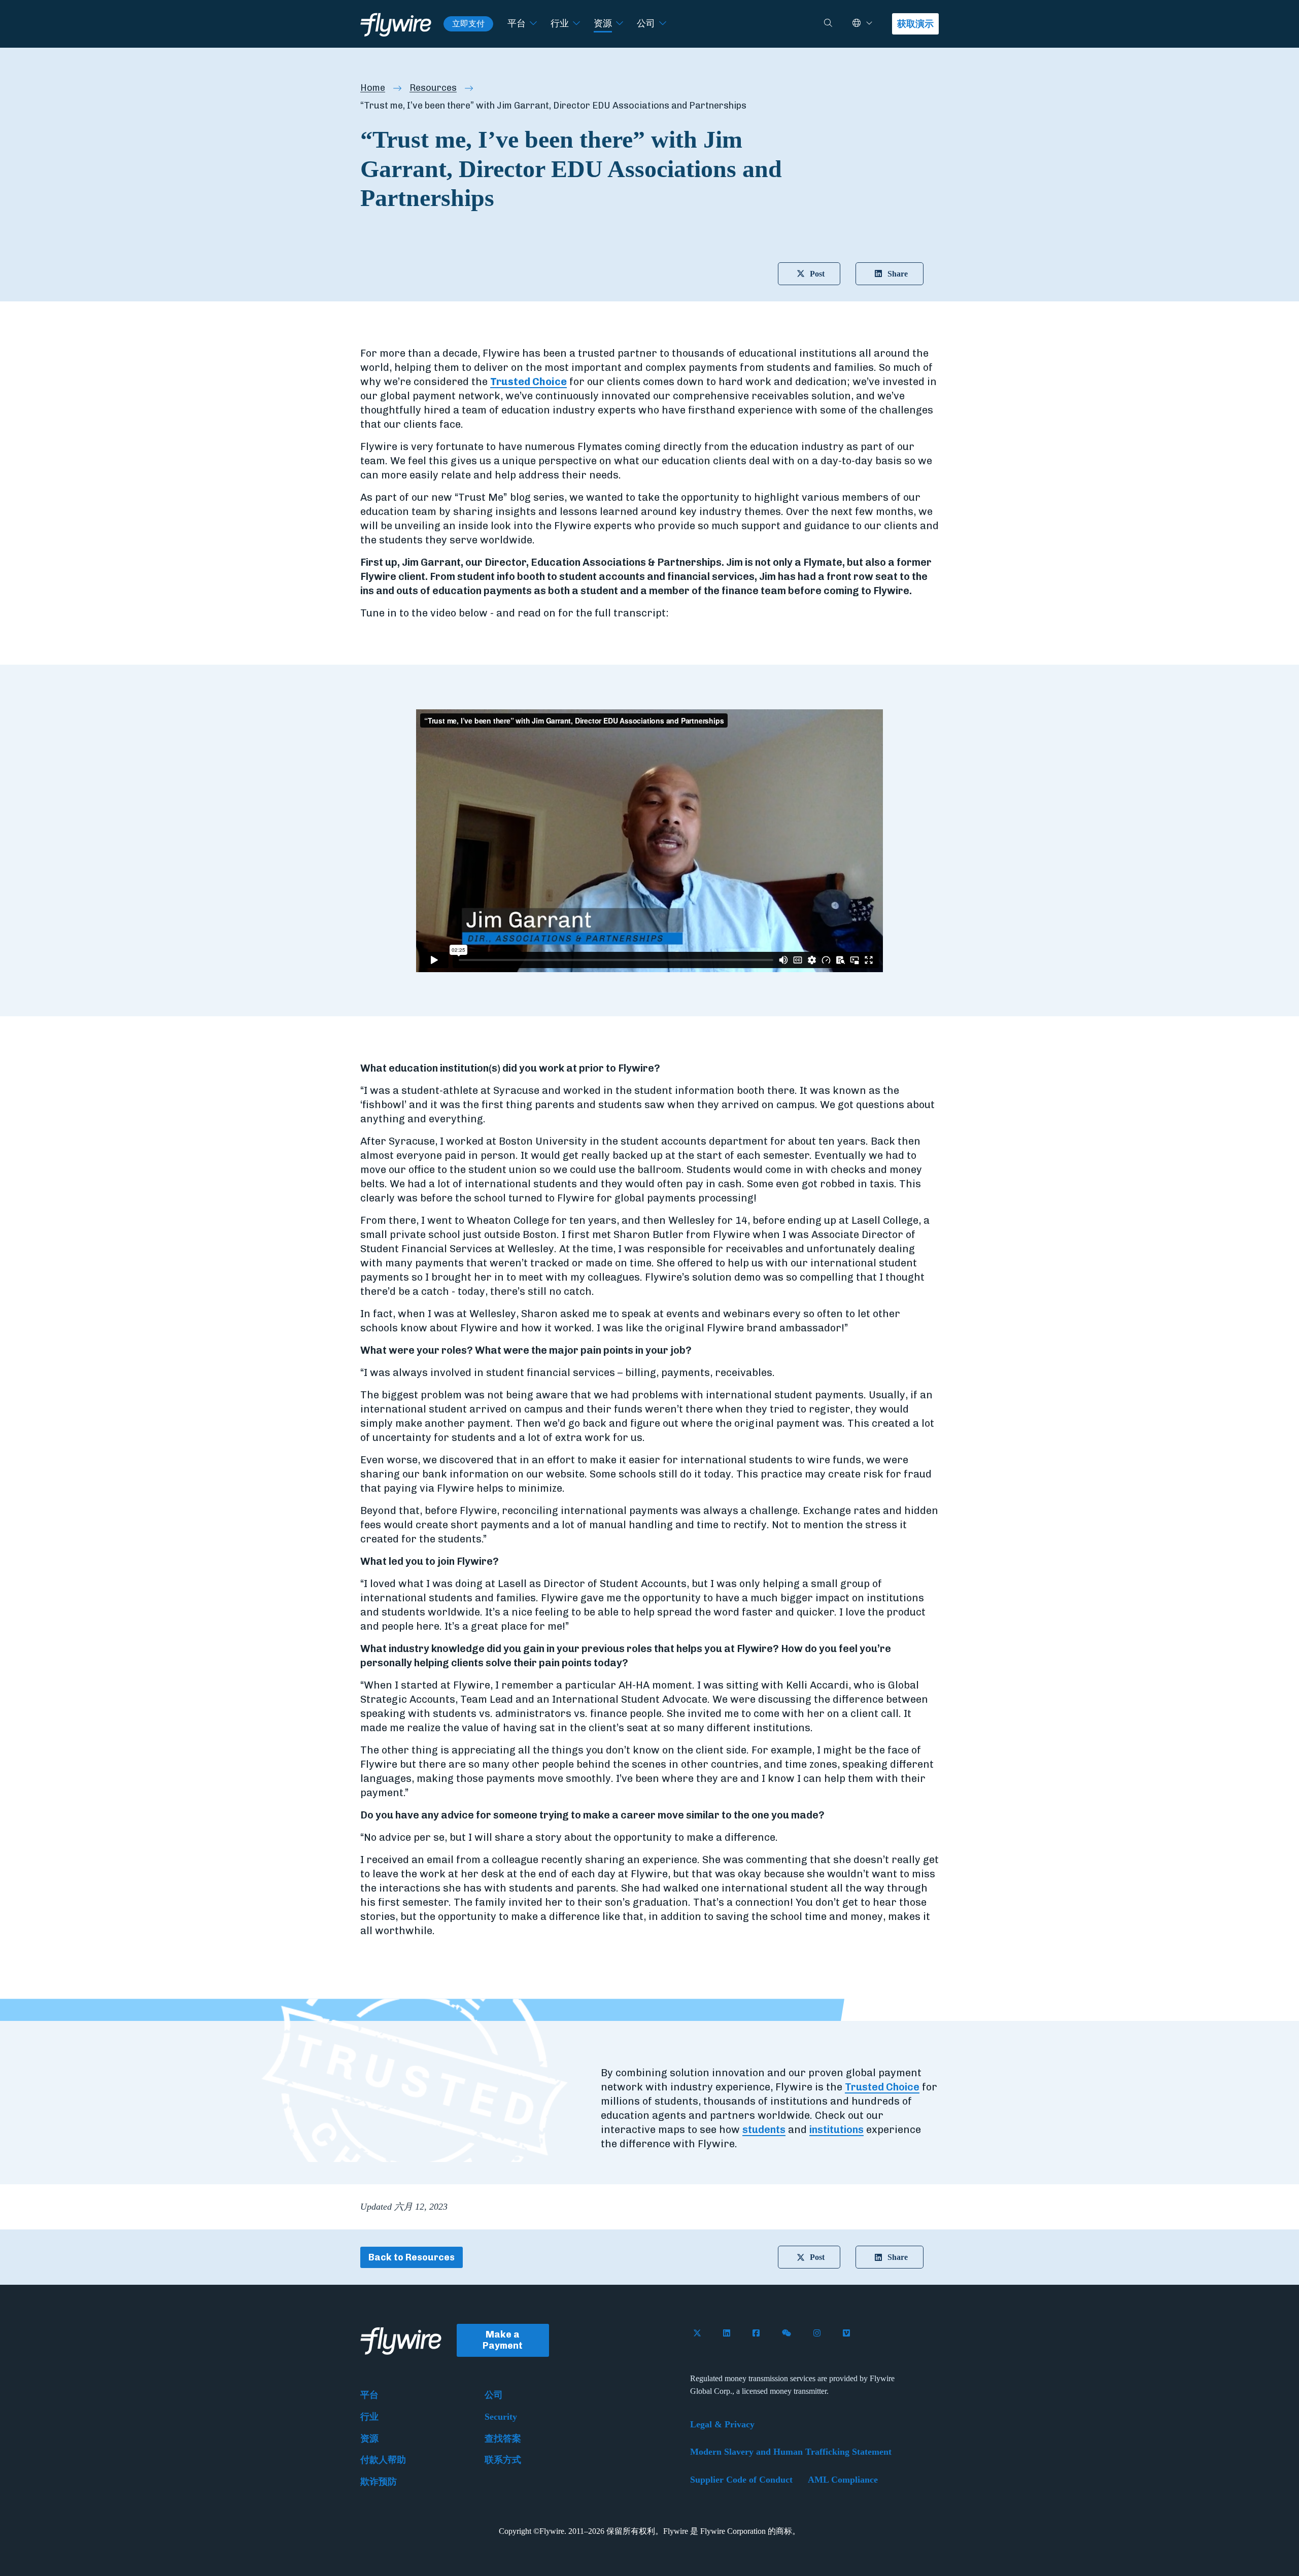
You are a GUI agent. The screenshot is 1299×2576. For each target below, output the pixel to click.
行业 (560, 23)
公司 (646, 23)
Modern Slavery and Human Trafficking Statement (791, 2452)
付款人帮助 (383, 2460)
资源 (603, 23)
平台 (517, 23)
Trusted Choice (528, 382)
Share (898, 274)
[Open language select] (869, 24)
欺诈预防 (379, 2482)
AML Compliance (843, 2480)
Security (501, 2417)
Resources (433, 88)
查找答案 (503, 2438)
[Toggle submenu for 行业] (576, 24)
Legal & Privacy (722, 2424)
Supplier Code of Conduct (741, 2480)
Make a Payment (503, 2340)
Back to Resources (412, 2257)
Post (817, 274)
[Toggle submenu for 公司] (663, 24)
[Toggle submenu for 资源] (620, 24)
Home (373, 88)
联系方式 (503, 2460)
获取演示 (915, 24)
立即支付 (468, 24)
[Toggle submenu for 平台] (533, 24)
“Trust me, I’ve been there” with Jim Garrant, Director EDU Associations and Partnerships (553, 106)
